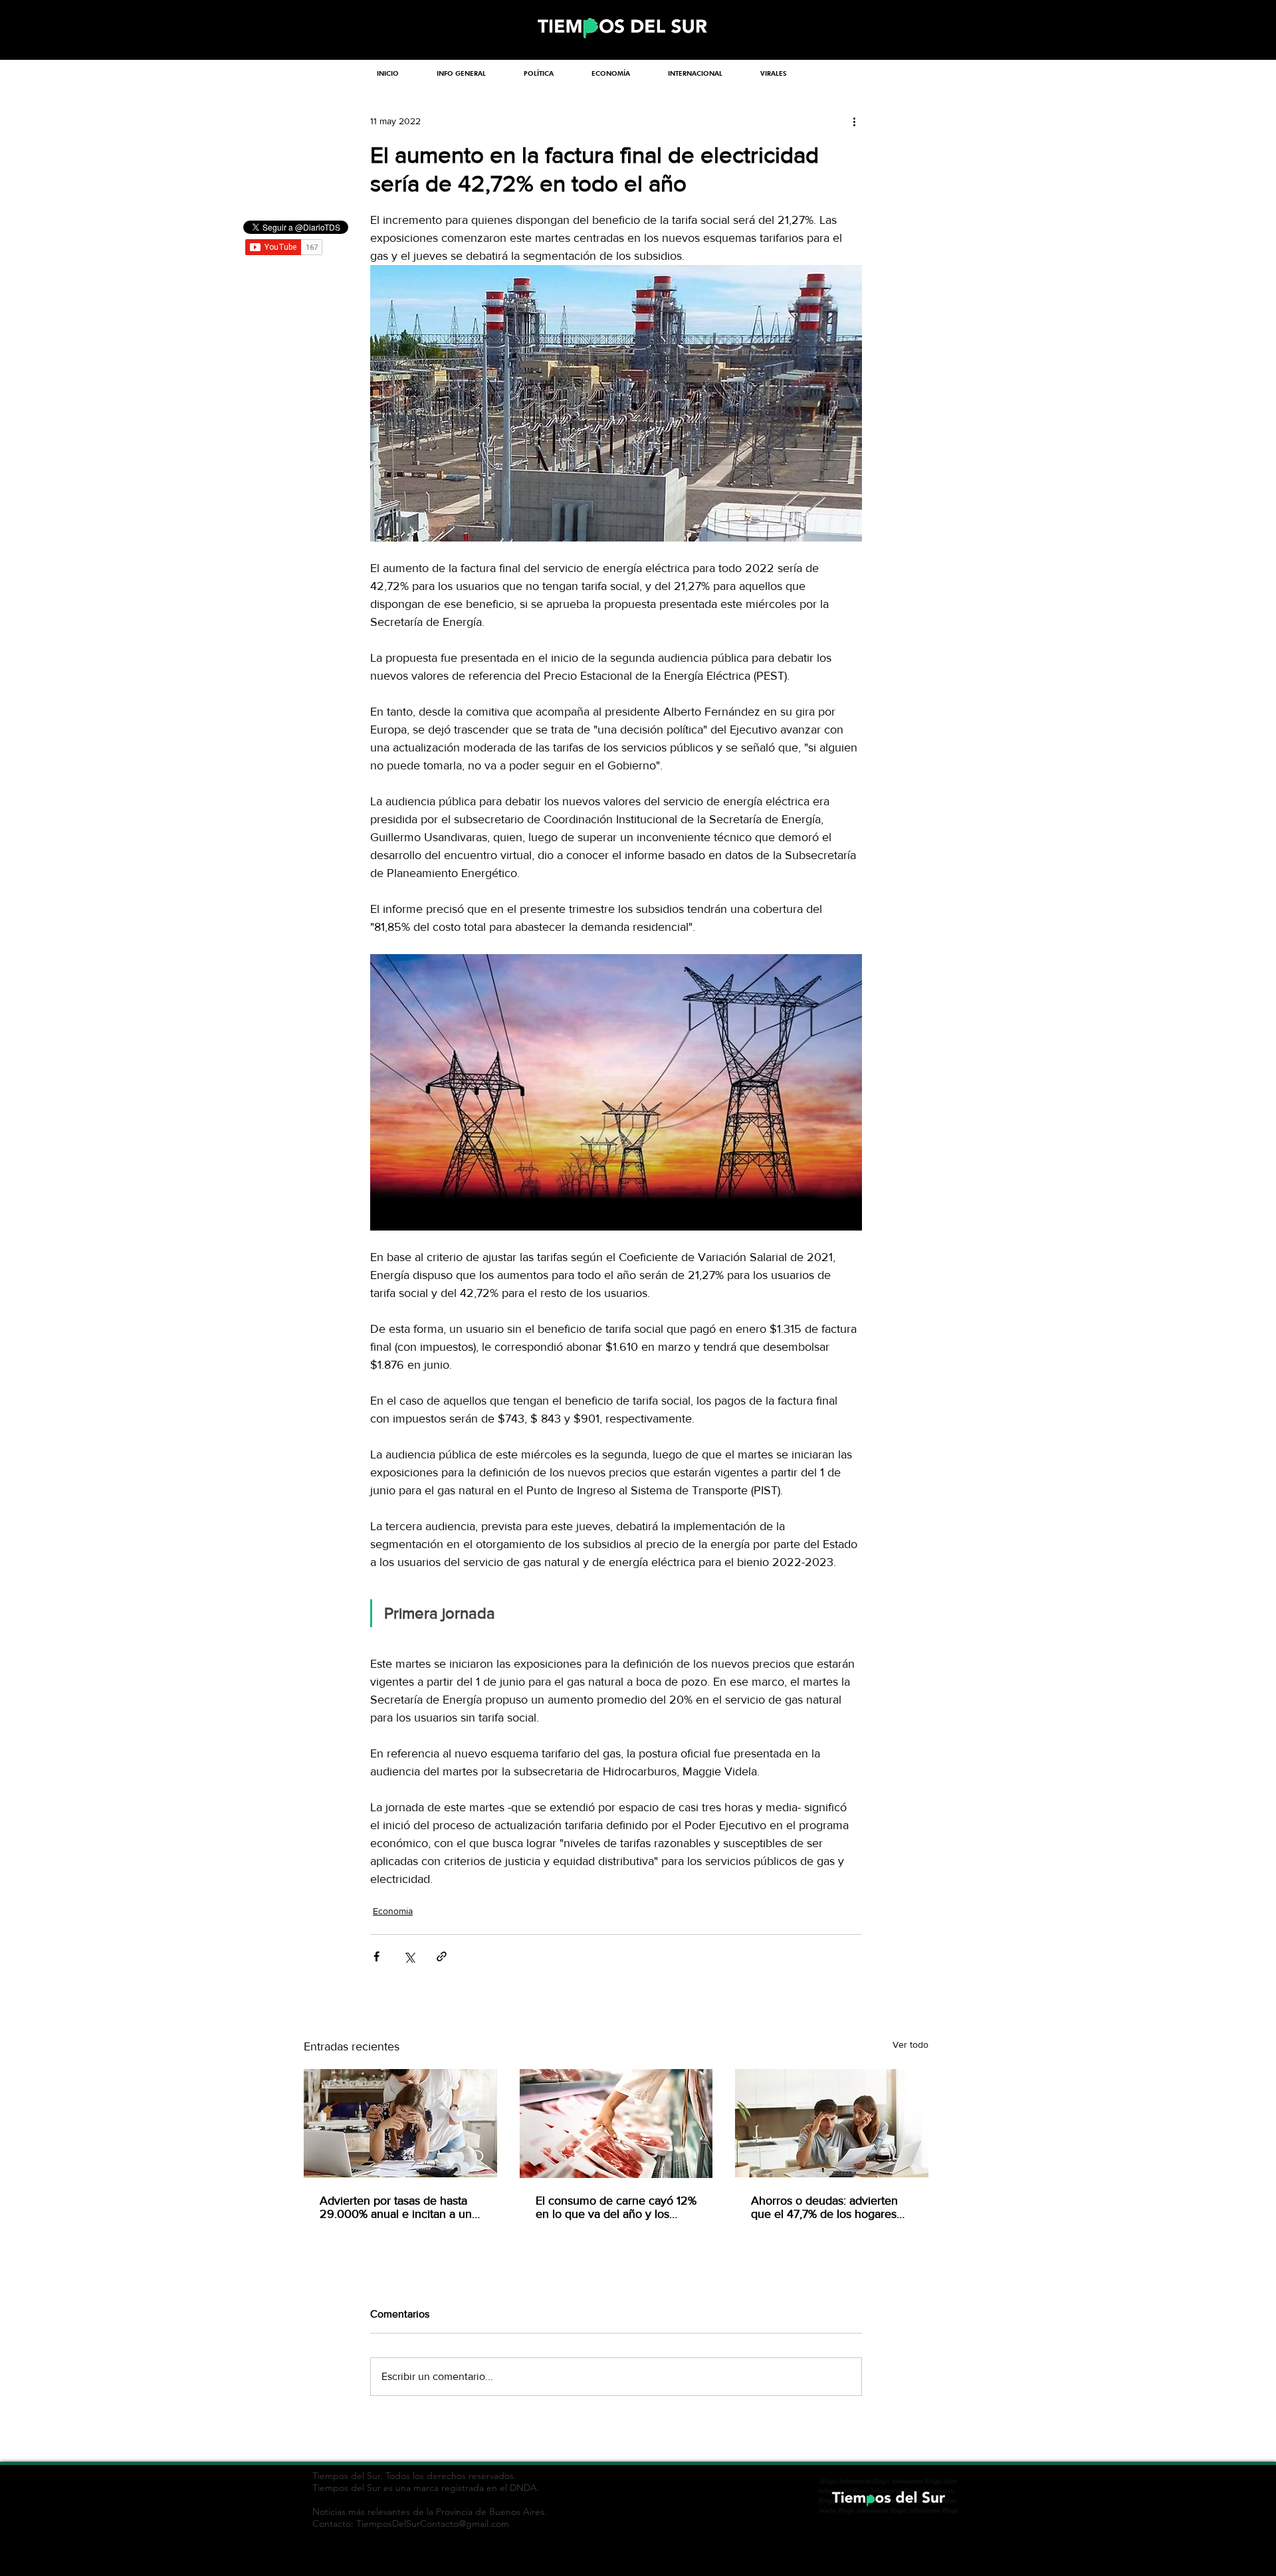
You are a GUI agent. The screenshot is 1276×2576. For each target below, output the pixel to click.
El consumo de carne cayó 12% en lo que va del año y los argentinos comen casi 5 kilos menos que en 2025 (616, 2207)
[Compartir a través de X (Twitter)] (409, 1956)
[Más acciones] (854, 121)
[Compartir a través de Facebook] (376, 1956)
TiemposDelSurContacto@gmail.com (433, 2524)
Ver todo (910, 2044)
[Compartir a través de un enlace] (442, 1956)
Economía (393, 1911)
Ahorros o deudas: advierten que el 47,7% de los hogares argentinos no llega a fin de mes (824, 2207)
